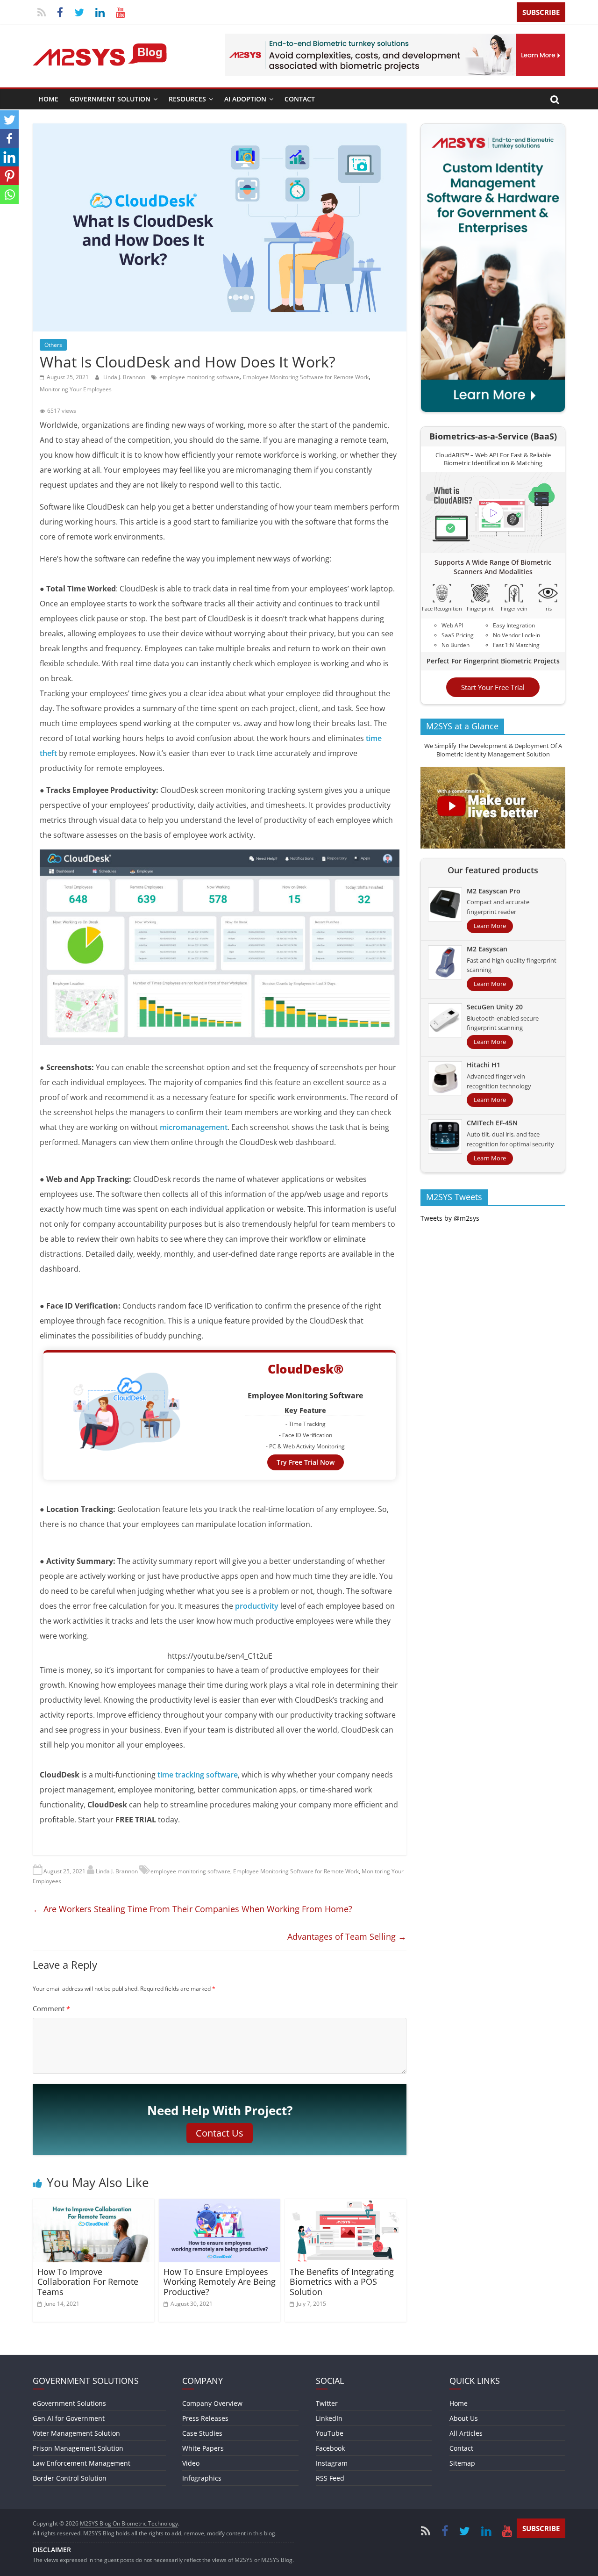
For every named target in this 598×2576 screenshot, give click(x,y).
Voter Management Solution (76, 2433)
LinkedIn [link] (329, 2418)
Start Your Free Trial (493, 687)
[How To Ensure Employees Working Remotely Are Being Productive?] (220, 2204)
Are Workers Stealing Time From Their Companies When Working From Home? (192, 1909)
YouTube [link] (330, 2433)
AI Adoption (245, 99)
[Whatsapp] (9, 194)
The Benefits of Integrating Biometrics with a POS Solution (342, 2282)
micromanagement (194, 1127)
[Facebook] (9, 138)
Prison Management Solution (78, 2448)
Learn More (490, 926)
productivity (258, 1606)
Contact (300, 99)
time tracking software (198, 1775)
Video (191, 2463)
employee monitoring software (199, 377)
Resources (187, 99)
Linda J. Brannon (125, 377)
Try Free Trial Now (306, 1462)
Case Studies (202, 2433)
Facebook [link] (330, 2448)
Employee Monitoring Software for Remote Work (306, 377)
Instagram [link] (332, 2463)
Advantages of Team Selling (347, 1936)
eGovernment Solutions (69, 2403)
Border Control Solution (70, 2478)
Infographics (202, 2478)
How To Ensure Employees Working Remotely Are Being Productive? (220, 2282)
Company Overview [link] (212, 2403)
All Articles (466, 2433)
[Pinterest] (9, 176)
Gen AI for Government (69, 2418)
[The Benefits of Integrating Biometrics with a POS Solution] (346, 2204)
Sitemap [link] (462, 2463)
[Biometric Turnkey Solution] (395, 39)
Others (53, 345)
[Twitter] (9, 120)
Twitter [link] (327, 2403)
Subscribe (541, 12)
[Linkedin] (9, 157)
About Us (464, 2418)
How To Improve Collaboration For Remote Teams (88, 2282)
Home (48, 99)
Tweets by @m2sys (450, 1218)
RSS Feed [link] (330, 2478)
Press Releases (205, 2418)
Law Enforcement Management (82, 2463)
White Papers (203, 2448)
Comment (51, 2008)
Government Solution (110, 99)
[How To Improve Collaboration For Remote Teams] (93, 2204)
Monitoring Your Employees (76, 389)
